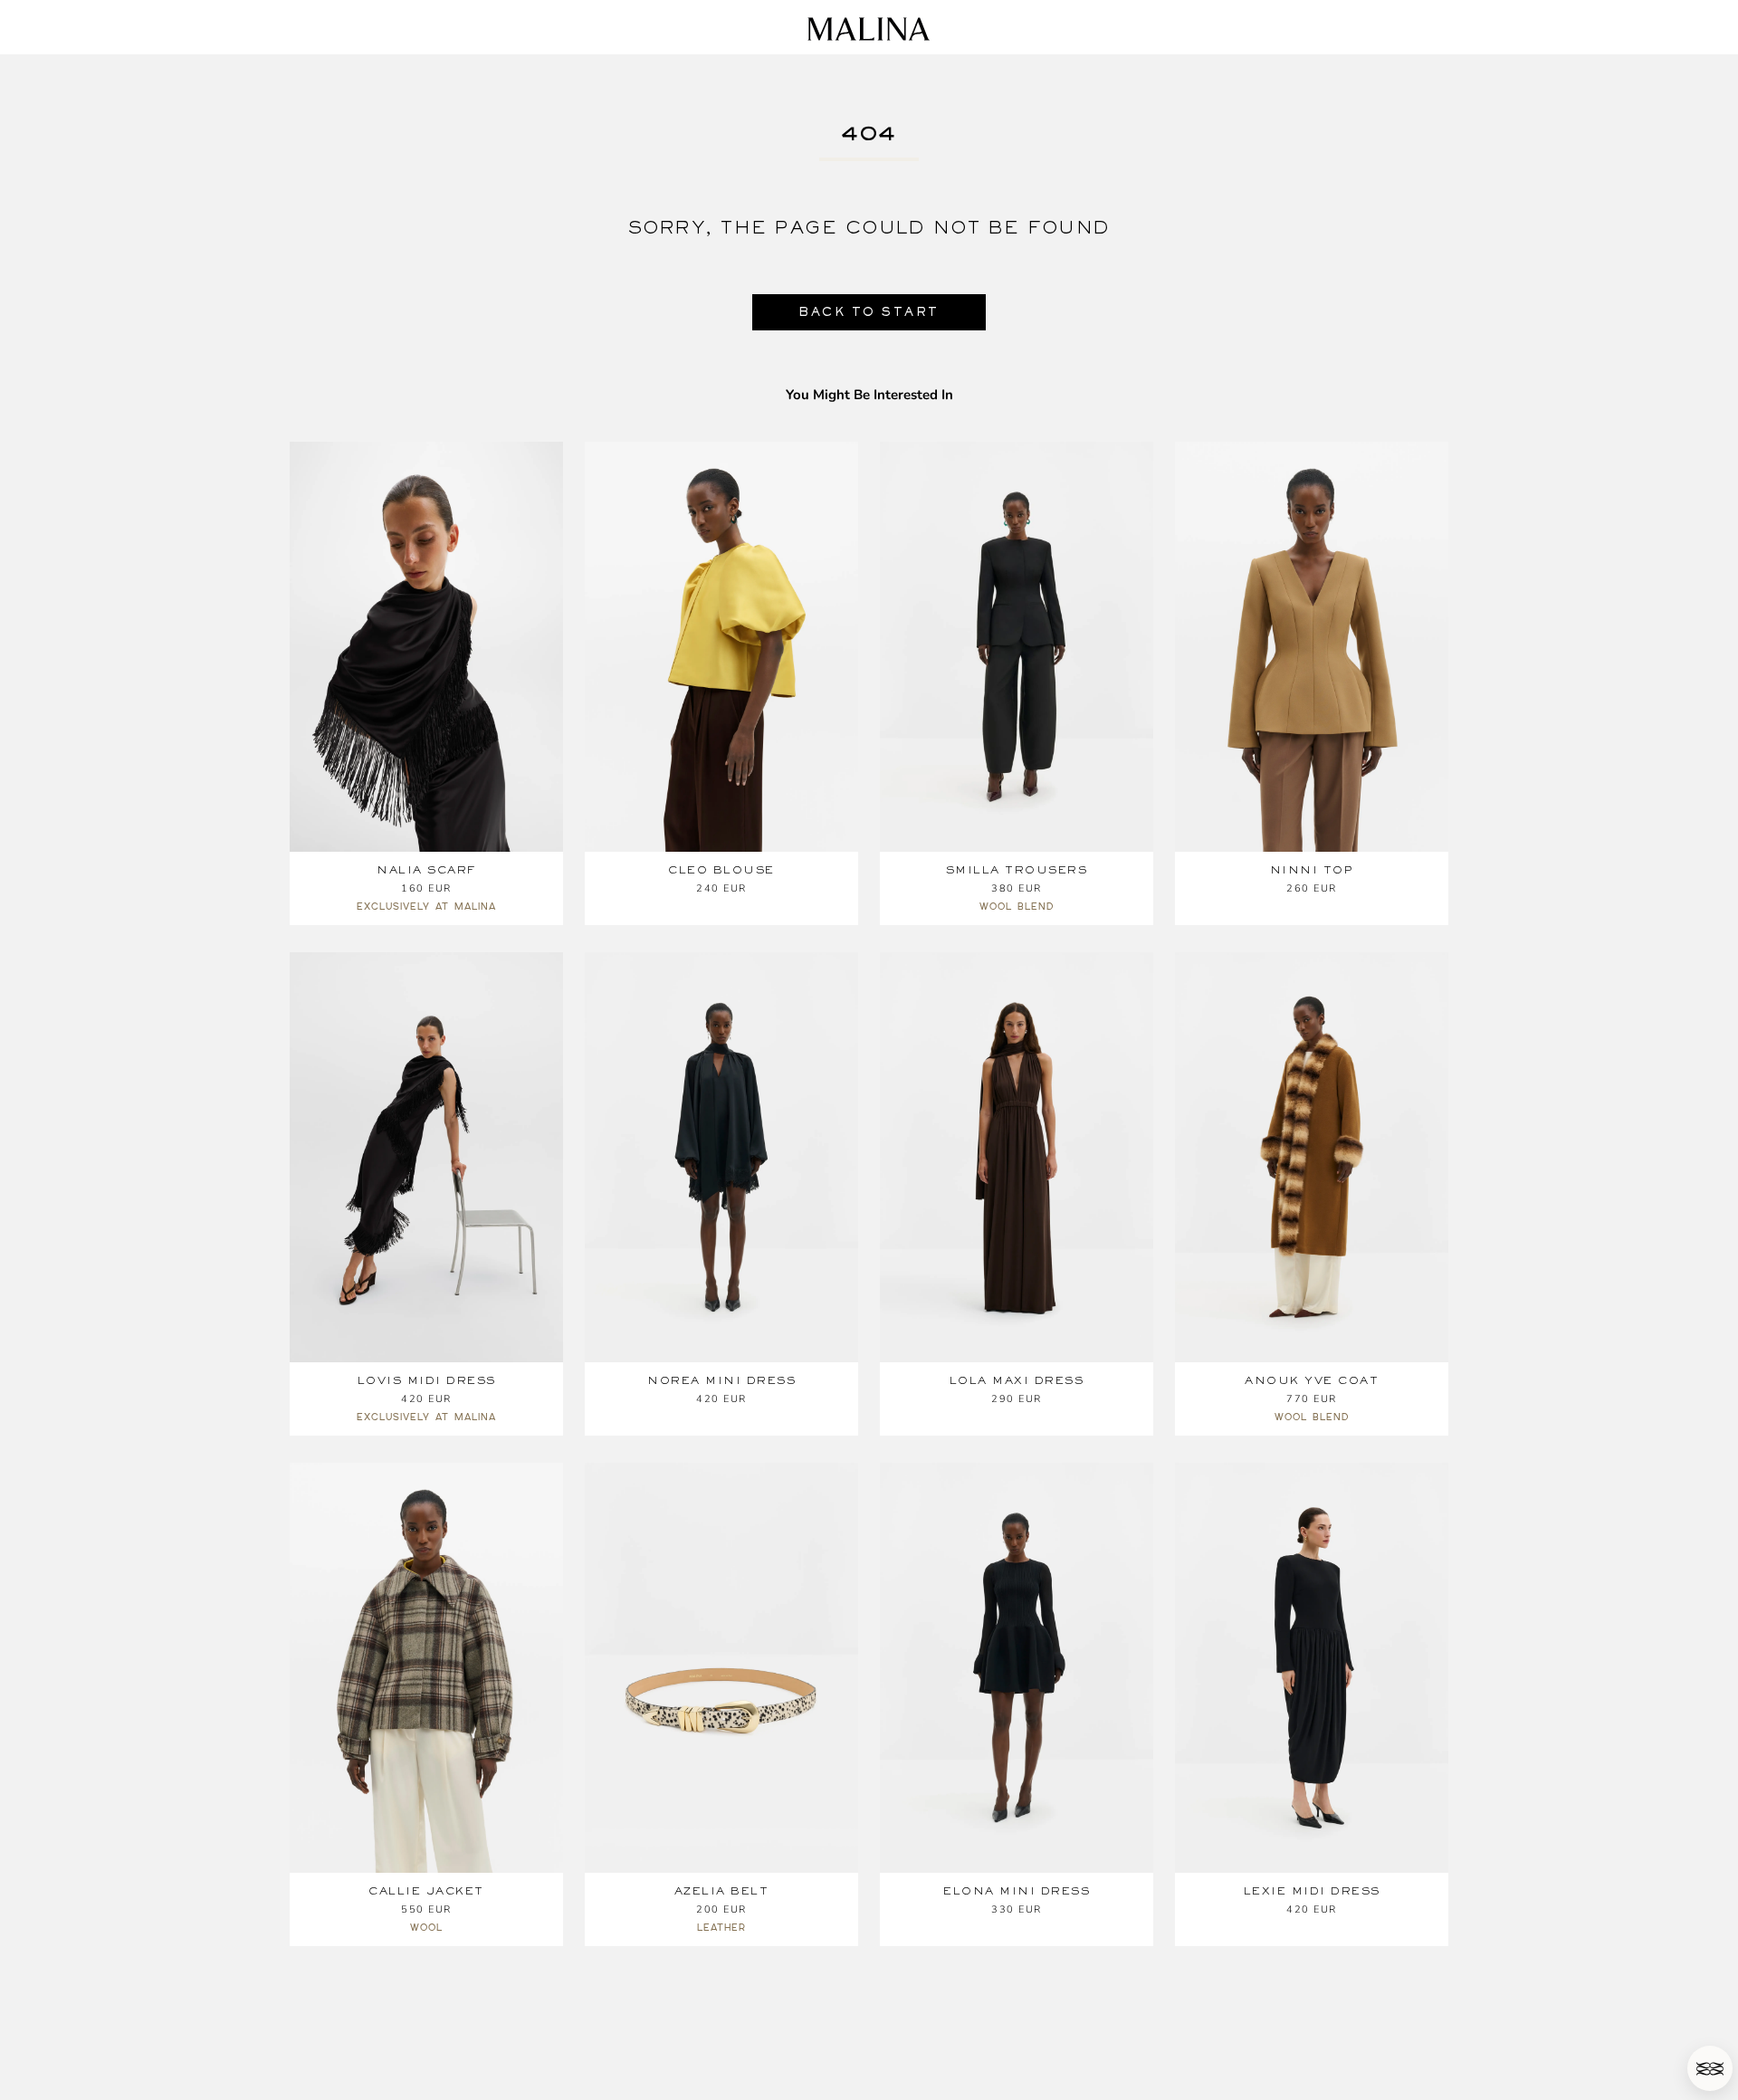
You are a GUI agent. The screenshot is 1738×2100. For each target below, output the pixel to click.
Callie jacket (426, 1891)
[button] (1710, 2068)
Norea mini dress (721, 1380)
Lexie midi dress (1312, 1891)
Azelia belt (722, 1891)
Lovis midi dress (427, 1380)
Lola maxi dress (1017, 1380)
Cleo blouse (721, 870)
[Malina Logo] (869, 29)
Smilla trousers (1017, 870)
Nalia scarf (426, 870)
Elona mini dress (1017, 1891)
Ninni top (1312, 870)
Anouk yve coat (1312, 1380)
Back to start (869, 312)
